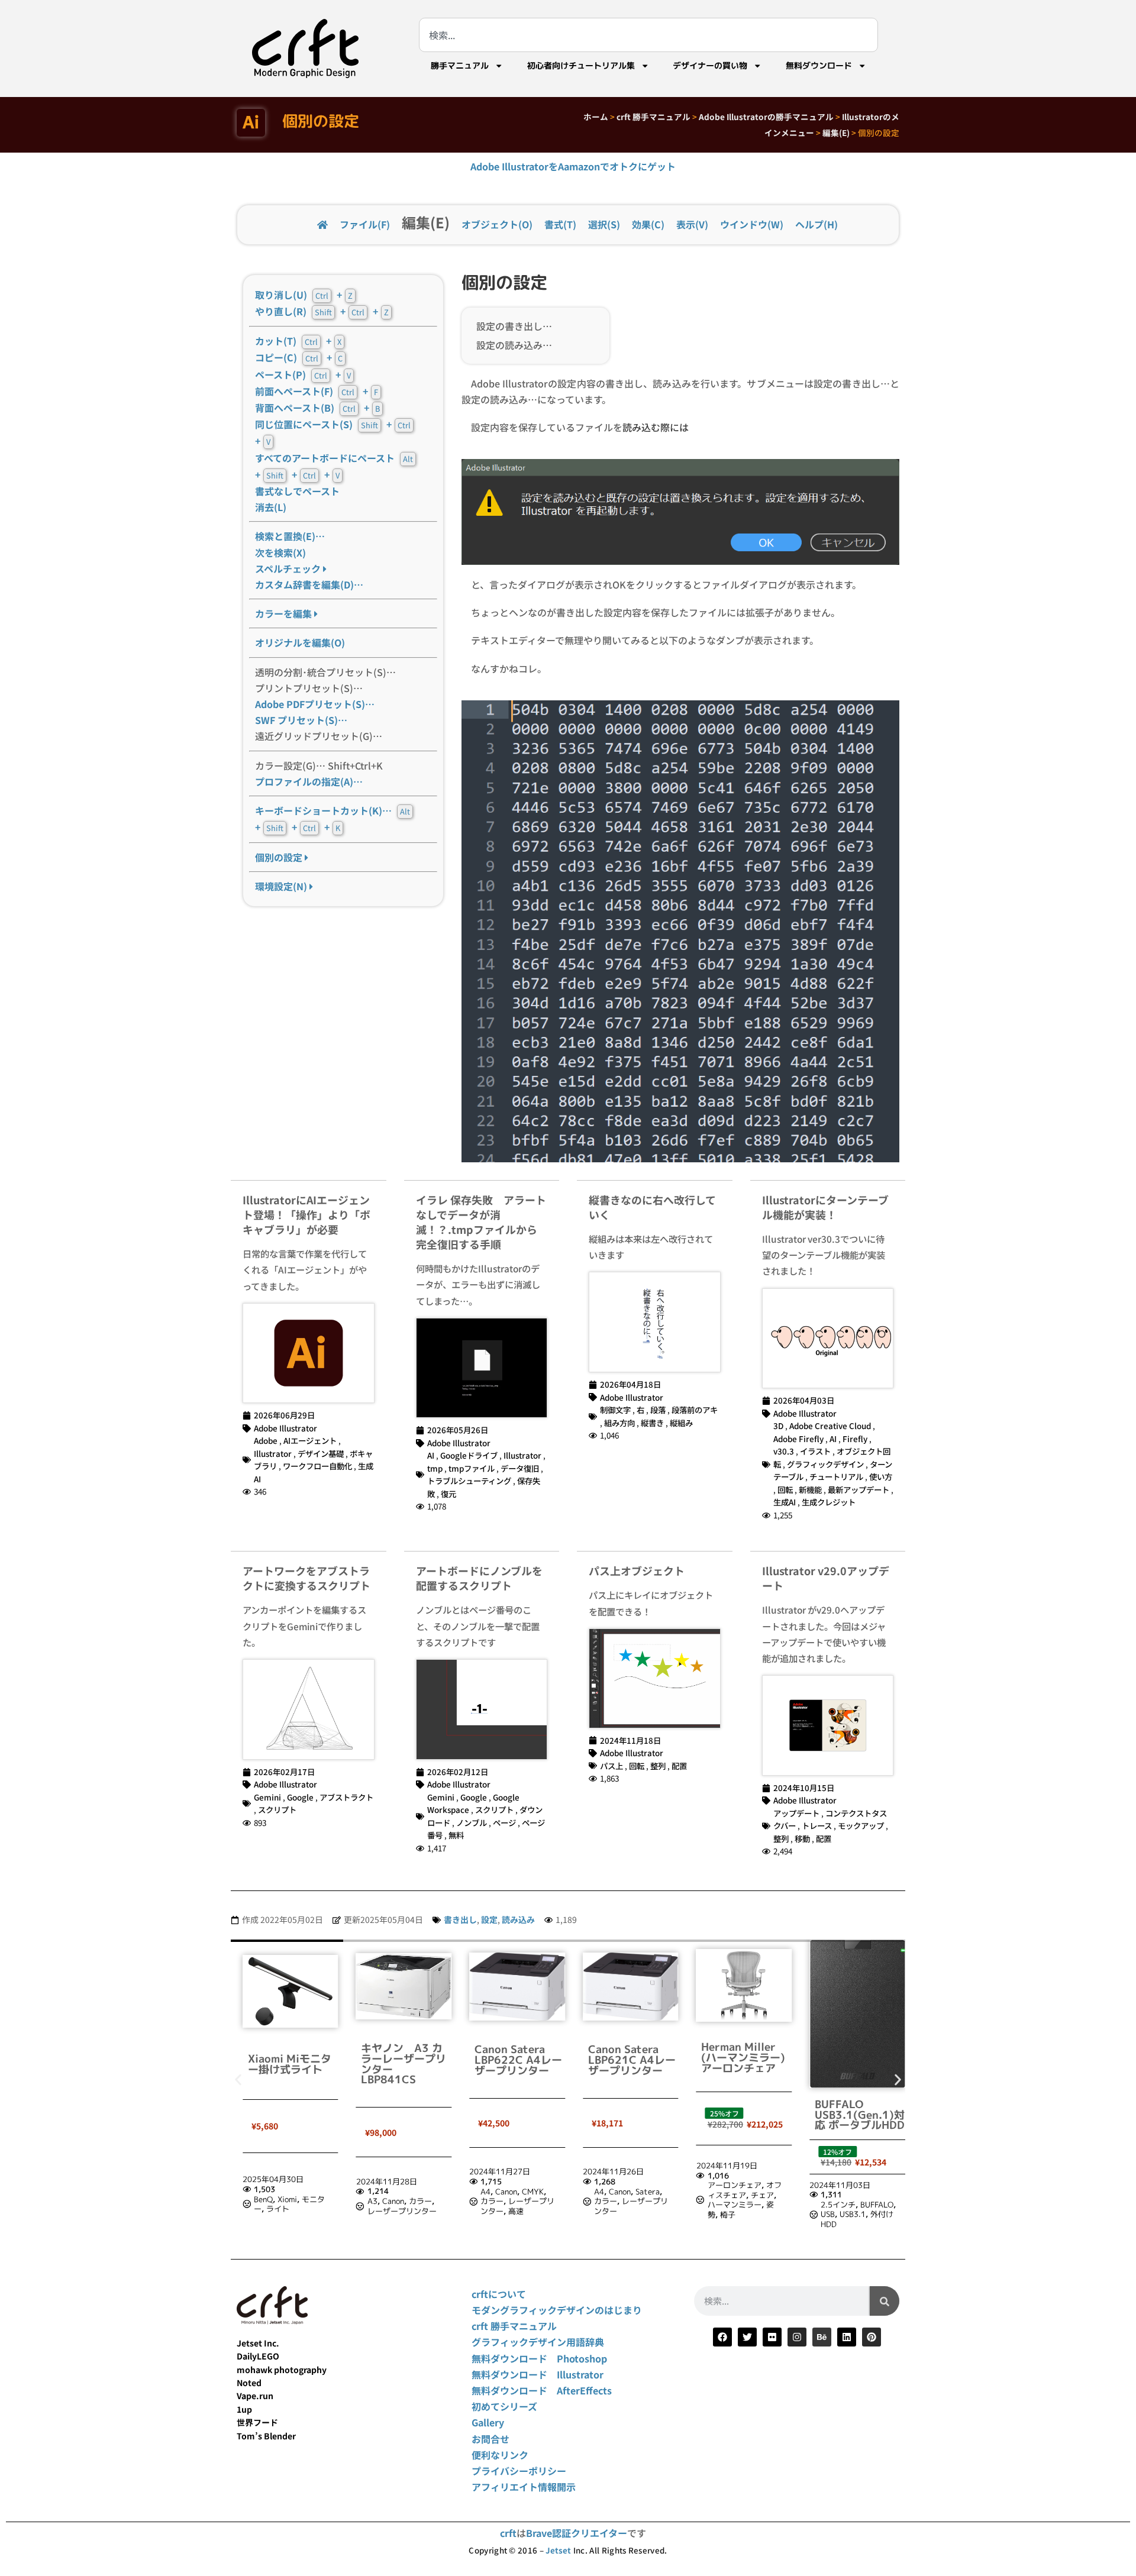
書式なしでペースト (297, 491)
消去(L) (271, 507)
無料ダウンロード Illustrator (538, 2374)
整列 (658, 1766)
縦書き (652, 1423)
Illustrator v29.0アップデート (826, 1578)
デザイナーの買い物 (710, 66)
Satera (648, 2192)
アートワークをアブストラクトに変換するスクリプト (306, 1578)
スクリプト (277, 1809)
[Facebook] (722, 2337)
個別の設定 (280, 857)
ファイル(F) (365, 224)
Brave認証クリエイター (577, 2533)
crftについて (499, 2294)
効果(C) (648, 224)
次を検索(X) (280, 552)
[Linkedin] (847, 2337)
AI (431, 1455)
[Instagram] (797, 2337)
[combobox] (648, 35)
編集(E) (836, 132)
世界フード (257, 2422)
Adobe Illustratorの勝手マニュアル (766, 117)
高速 (516, 2211)
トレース (817, 1825)
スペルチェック (289, 568)
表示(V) (692, 224)
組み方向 (619, 1423)
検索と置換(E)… (290, 536)
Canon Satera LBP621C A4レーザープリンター (632, 2060)
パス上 (611, 1766)
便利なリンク (500, 2455)
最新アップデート (859, 1489)
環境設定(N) (282, 886)
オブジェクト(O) (497, 224)
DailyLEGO (258, 2356)
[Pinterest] (872, 2337)
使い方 (881, 1476)
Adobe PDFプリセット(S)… (315, 704)
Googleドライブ (469, 1455)
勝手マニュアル (460, 66)
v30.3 (784, 1451)
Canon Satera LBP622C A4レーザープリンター (518, 2060)
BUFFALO (877, 2205)
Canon (393, 2201)
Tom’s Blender (266, 2436)
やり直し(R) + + (322, 311)
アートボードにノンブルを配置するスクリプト (479, 1578)
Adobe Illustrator (285, 1428)
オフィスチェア (745, 2190)
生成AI (785, 1502)
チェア (762, 2195)
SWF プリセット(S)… (301, 720)
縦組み (681, 1423)
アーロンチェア (735, 2185)
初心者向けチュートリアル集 (581, 66)
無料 (456, 1835)
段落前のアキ (695, 1410)
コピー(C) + (299, 357)
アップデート (796, 1813)
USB (828, 2214)
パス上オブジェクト (637, 1570)
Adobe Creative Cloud (830, 1426)
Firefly (855, 1439)
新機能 (810, 1489)
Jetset (558, 2550)
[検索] (885, 2301)
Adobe (266, 1440)
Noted (249, 2383)
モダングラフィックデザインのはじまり (557, 2310)
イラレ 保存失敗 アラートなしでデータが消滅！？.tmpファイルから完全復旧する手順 (481, 1222)
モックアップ (861, 1825)
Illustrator (273, 1453)
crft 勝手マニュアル (653, 117)
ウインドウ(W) (752, 224)
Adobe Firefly (798, 1439)
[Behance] (822, 2337)
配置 (679, 1766)
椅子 (728, 2215)
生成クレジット (829, 1502)
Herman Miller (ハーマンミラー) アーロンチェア (743, 2057)
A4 (485, 2192)
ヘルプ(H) (816, 224)
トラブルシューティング (469, 1481)
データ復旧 (520, 1468)
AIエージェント (310, 1440)
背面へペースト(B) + (317, 408)
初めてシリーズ (504, 2406)
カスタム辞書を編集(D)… (309, 584)
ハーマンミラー (735, 2205)
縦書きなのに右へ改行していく (652, 1207)
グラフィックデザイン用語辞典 (538, 2342)
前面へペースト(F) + (317, 391)
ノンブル (472, 1822)
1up (244, 2409)
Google (300, 1797)
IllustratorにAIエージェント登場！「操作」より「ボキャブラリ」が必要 (306, 1214)
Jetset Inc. (258, 2343)
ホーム (596, 117)
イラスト (815, 1451)
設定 (489, 1919)
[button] (238, 2080)
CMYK (533, 2192)
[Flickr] (772, 2337)
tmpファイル (472, 1468)
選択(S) (604, 224)
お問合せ (490, 2439)
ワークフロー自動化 (317, 1466)
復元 (448, 1494)
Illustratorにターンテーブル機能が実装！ (825, 1207)
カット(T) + (298, 341)
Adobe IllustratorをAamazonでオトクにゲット (573, 166)
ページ (504, 1822)
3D (778, 1426)
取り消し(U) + (304, 295)
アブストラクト (346, 1797)
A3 (372, 2201)
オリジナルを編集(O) (300, 642)
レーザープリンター (402, 2211)
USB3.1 (853, 2214)
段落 (658, 1410)
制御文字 (615, 1410)
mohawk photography (282, 2370)
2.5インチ (838, 2205)
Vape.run (255, 2396)
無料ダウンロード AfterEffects (542, 2390)
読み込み (518, 1919)
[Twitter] (747, 2337)
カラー (420, 2201)
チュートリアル (836, 1476)
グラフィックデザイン (825, 1464)
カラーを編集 (285, 613)
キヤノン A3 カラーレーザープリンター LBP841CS (404, 2064)
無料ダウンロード (819, 66)
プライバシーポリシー (519, 2471)
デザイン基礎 (321, 1453)
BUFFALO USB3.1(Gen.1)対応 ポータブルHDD (860, 2115)
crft (508, 2533)
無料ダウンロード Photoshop (539, 2358)
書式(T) (560, 224)
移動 (802, 1838)
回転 (785, 1489)
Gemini (267, 1797)
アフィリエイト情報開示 (524, 2487)
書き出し (460, 1919)
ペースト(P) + (303, 374)
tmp (435, 1468)
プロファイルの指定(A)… (309, 781)
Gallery (488, 2422)
